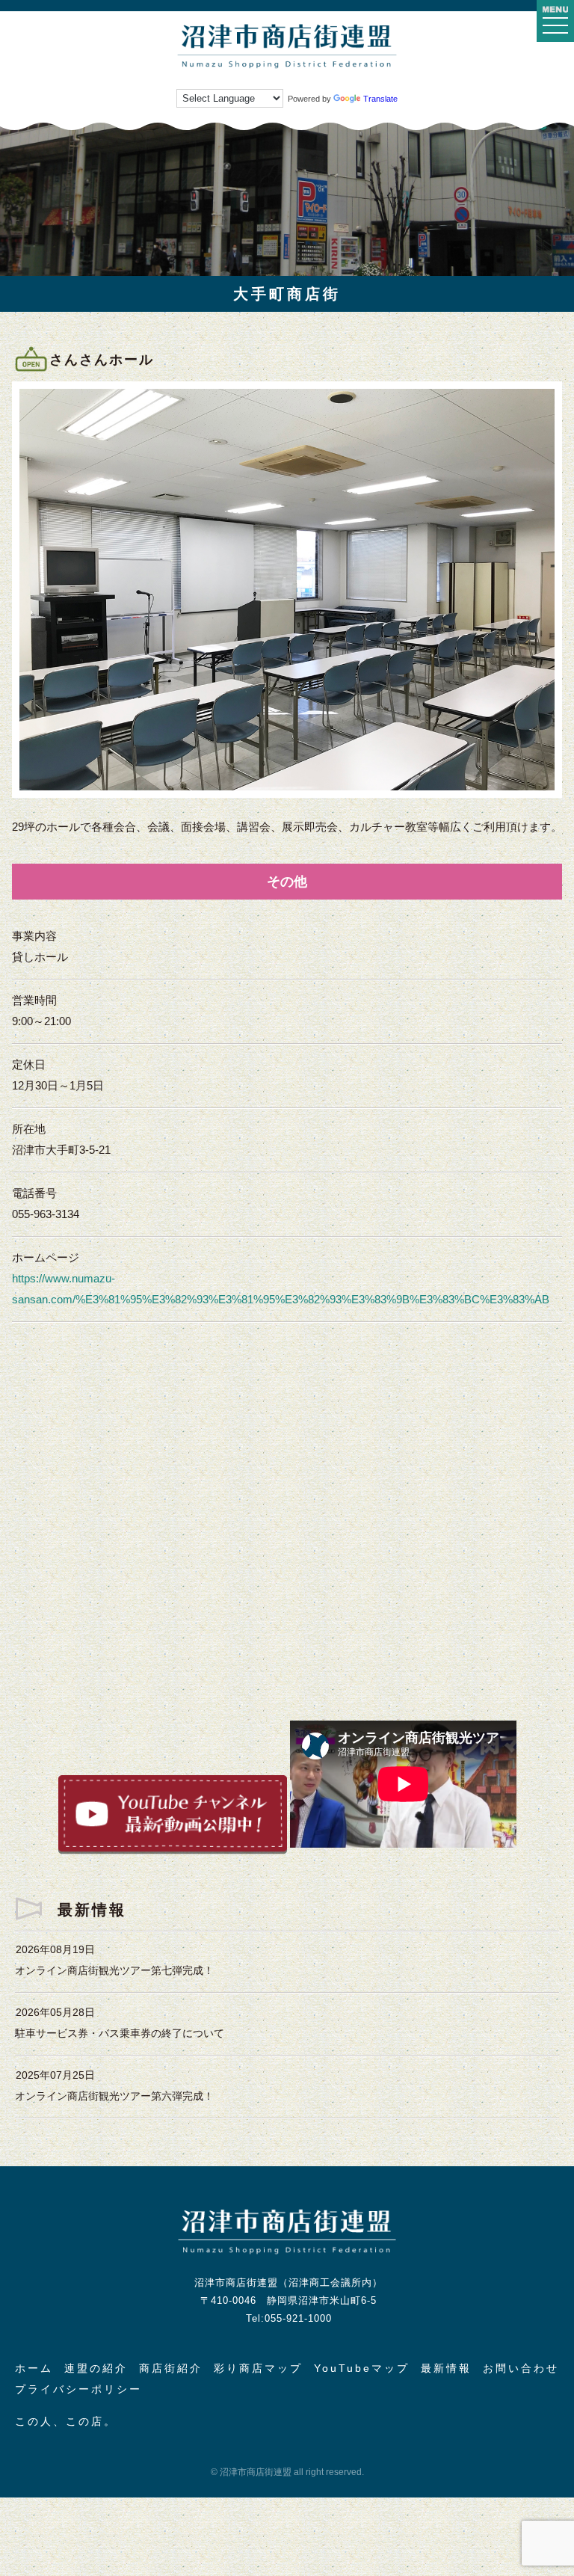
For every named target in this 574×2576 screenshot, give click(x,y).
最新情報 (446, 2368)
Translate (380, 99)
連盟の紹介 (96, 2368)
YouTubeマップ (362, 2368)
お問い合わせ (521, 2368)
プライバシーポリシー (78, 2389)
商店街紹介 (171, 2368)
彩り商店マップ (258, 2368)
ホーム (34, 2368)
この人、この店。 (66, 2421)
